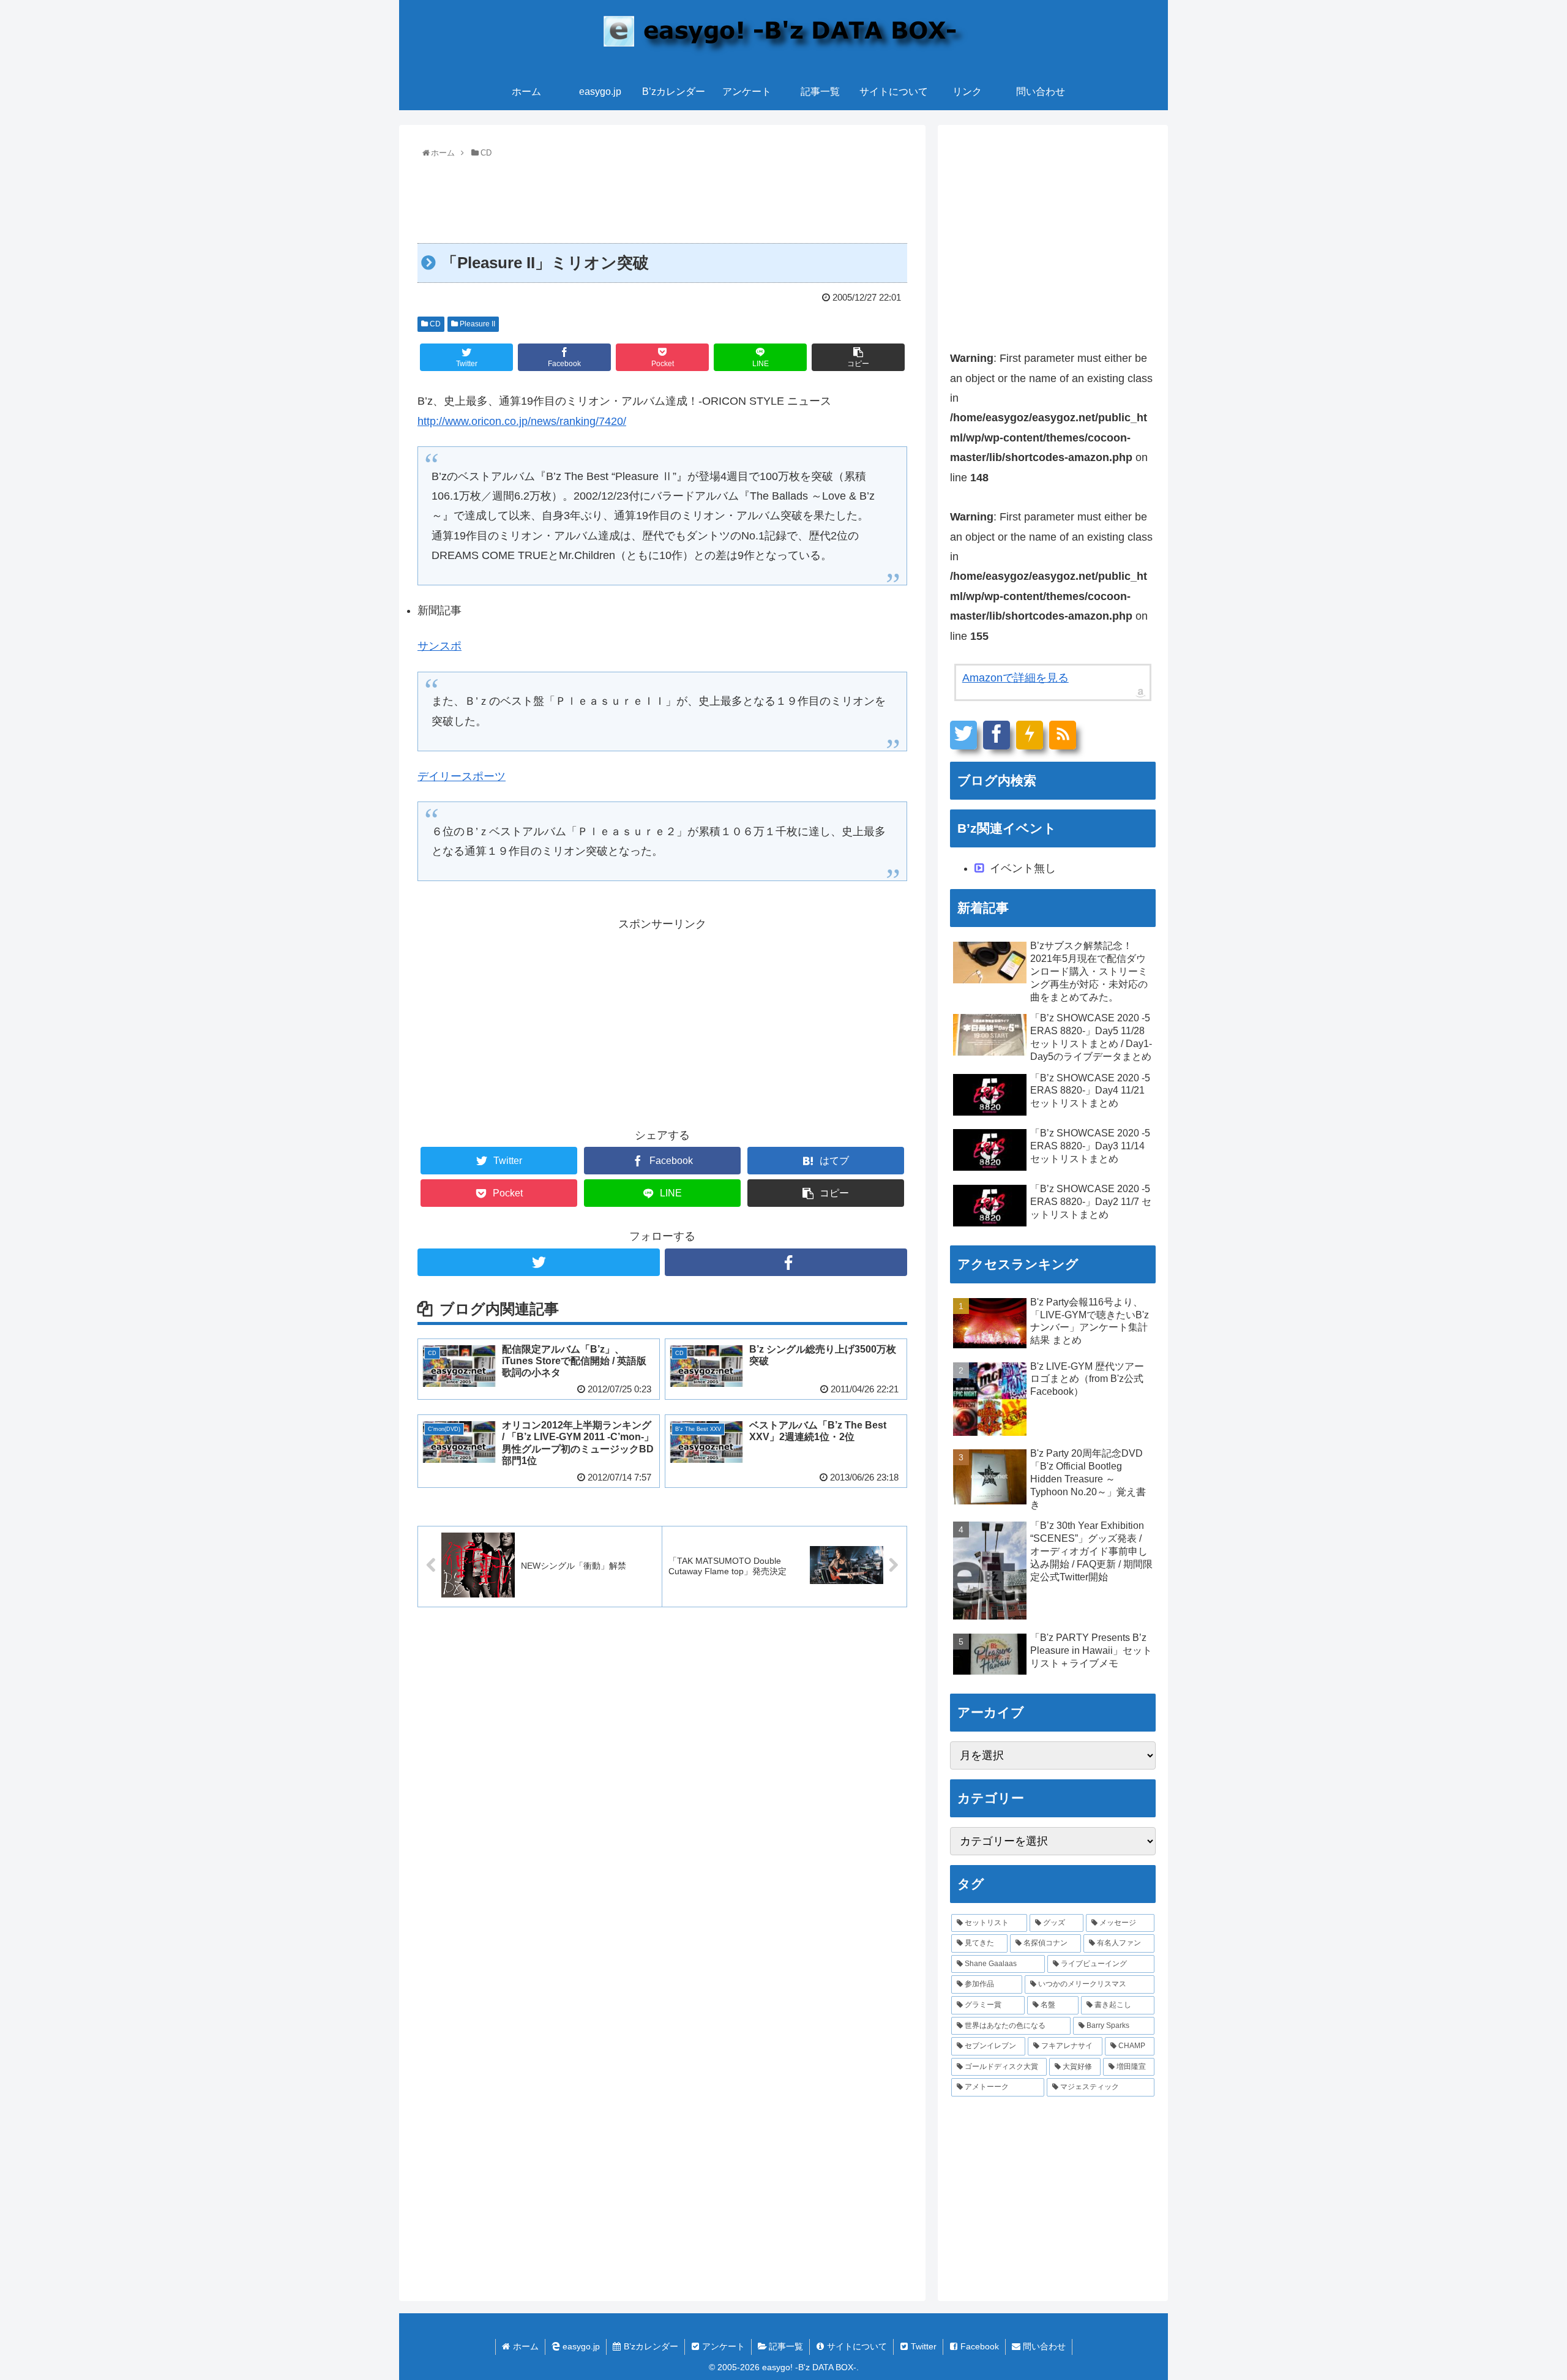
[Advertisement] (662, 196)
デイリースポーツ (462, 776)
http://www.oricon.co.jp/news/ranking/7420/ (522, 421)
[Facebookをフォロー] (786, 1262)
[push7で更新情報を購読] (1030, 735)
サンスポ (439, 646)
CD (434, 324)
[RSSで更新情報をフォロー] (1063, 735)
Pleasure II (477, 324)
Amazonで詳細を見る (1015, 678)
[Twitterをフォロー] (539, 1262)
